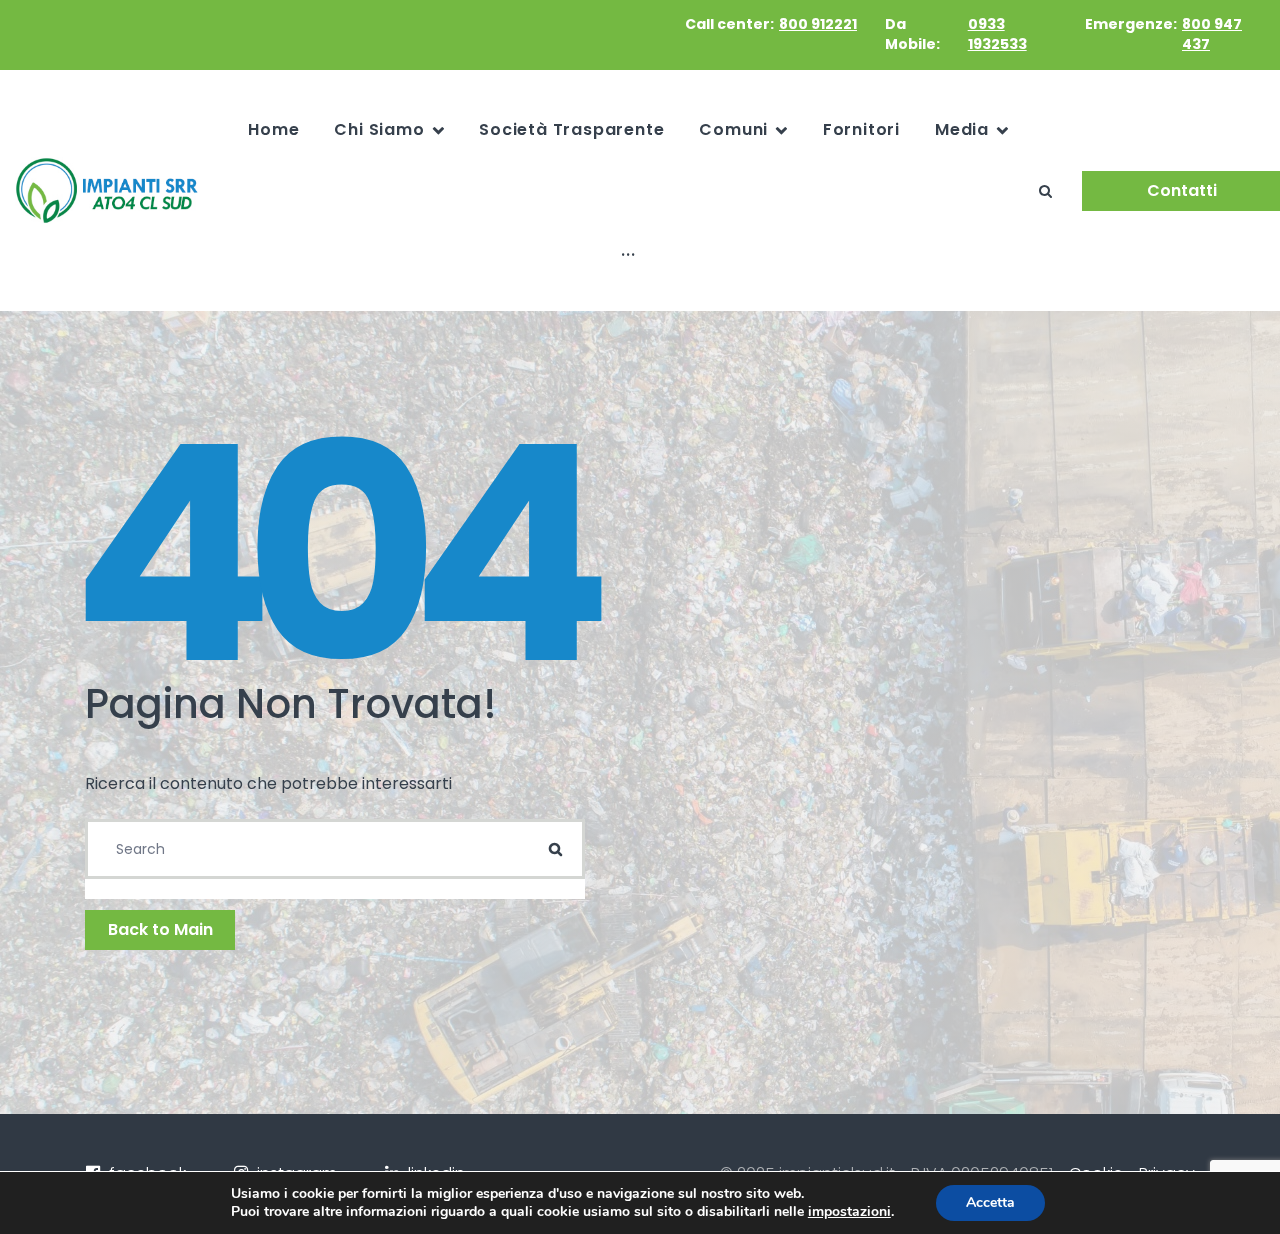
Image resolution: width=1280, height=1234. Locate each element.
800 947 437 (1212, 34)
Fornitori (861, 129)
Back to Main (160, 929)
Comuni (733, 129)
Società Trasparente (571, 129)
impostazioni (849, 1212)
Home (273, 129)
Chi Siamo (379, 129)
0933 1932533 (997, 34)
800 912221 (818, 24)
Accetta (990, 1202)
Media (962, 129)
